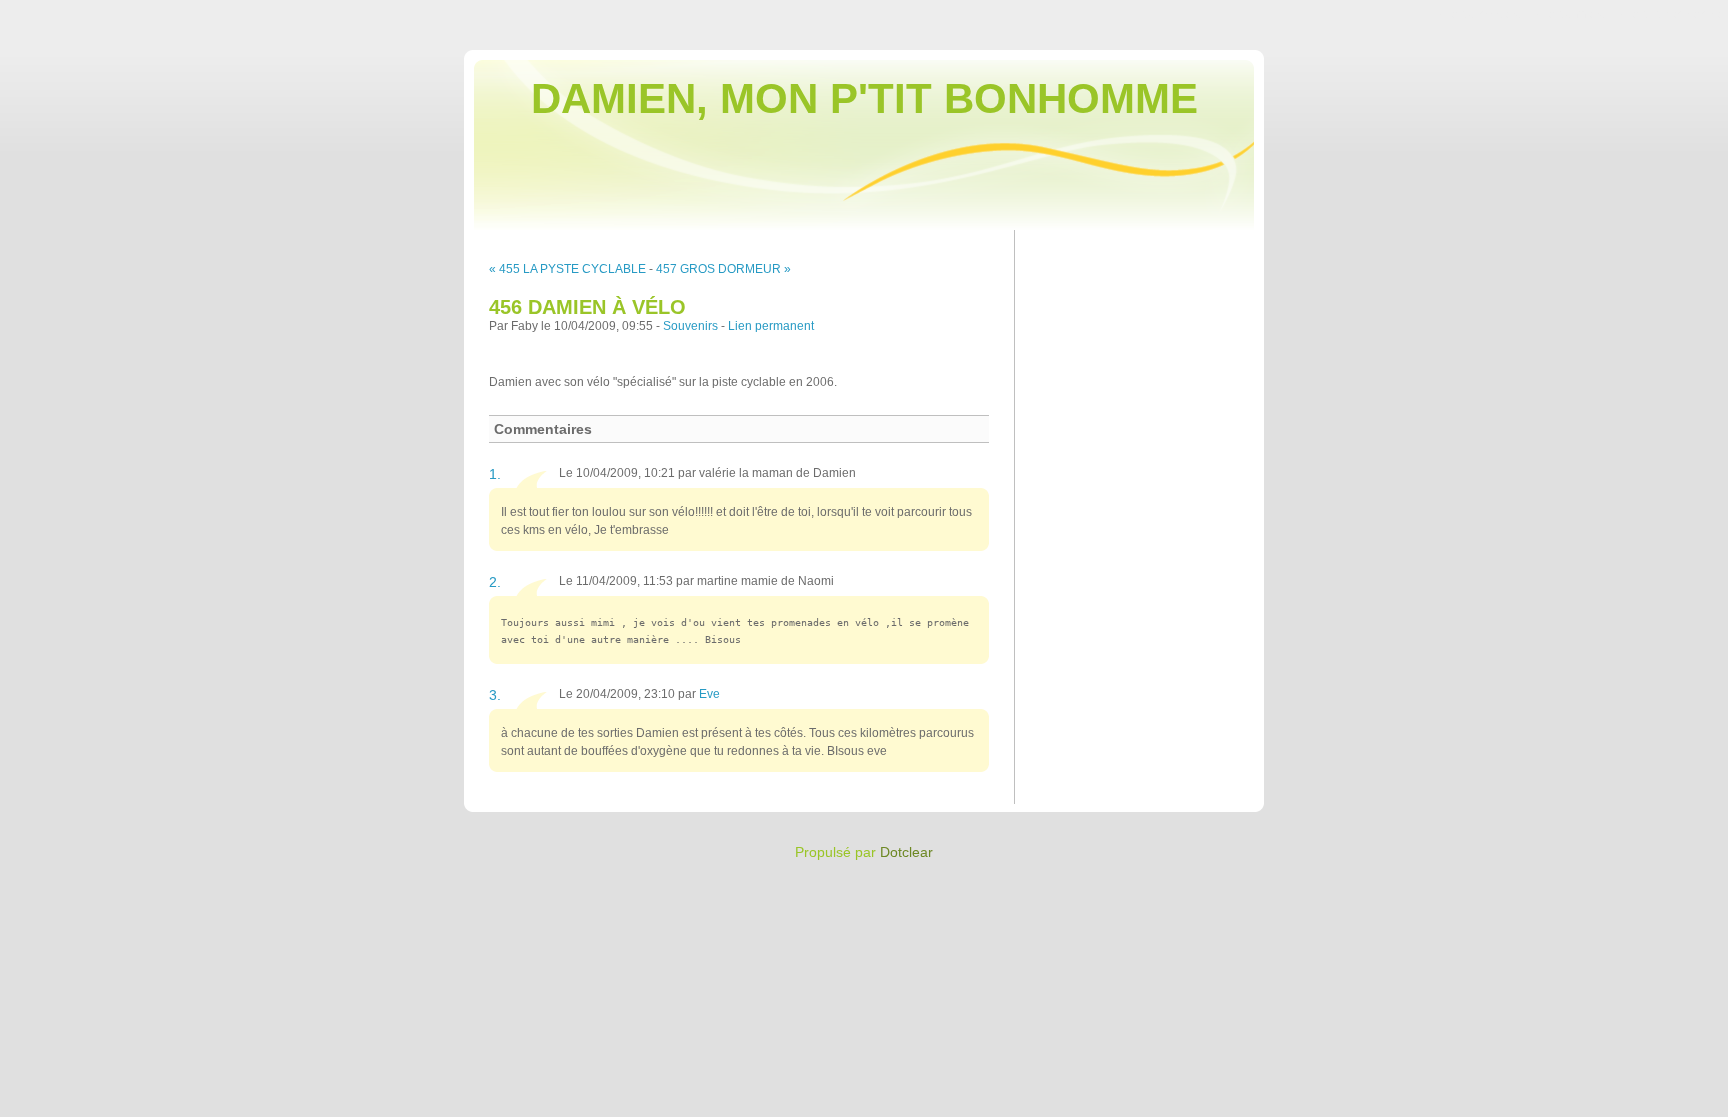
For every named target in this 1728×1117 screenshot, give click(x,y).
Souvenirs (690, 326)
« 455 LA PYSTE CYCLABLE (567, 269)
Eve (709, 694)
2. (495, 582)
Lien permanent (771, 326)
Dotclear (906, 852)
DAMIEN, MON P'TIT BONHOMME (864, 98)
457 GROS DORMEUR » (723, 269)
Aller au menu (1569, 14)
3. (495, 695)
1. (495, 474)
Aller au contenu (1478, 14)
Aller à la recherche (1668, 14)
